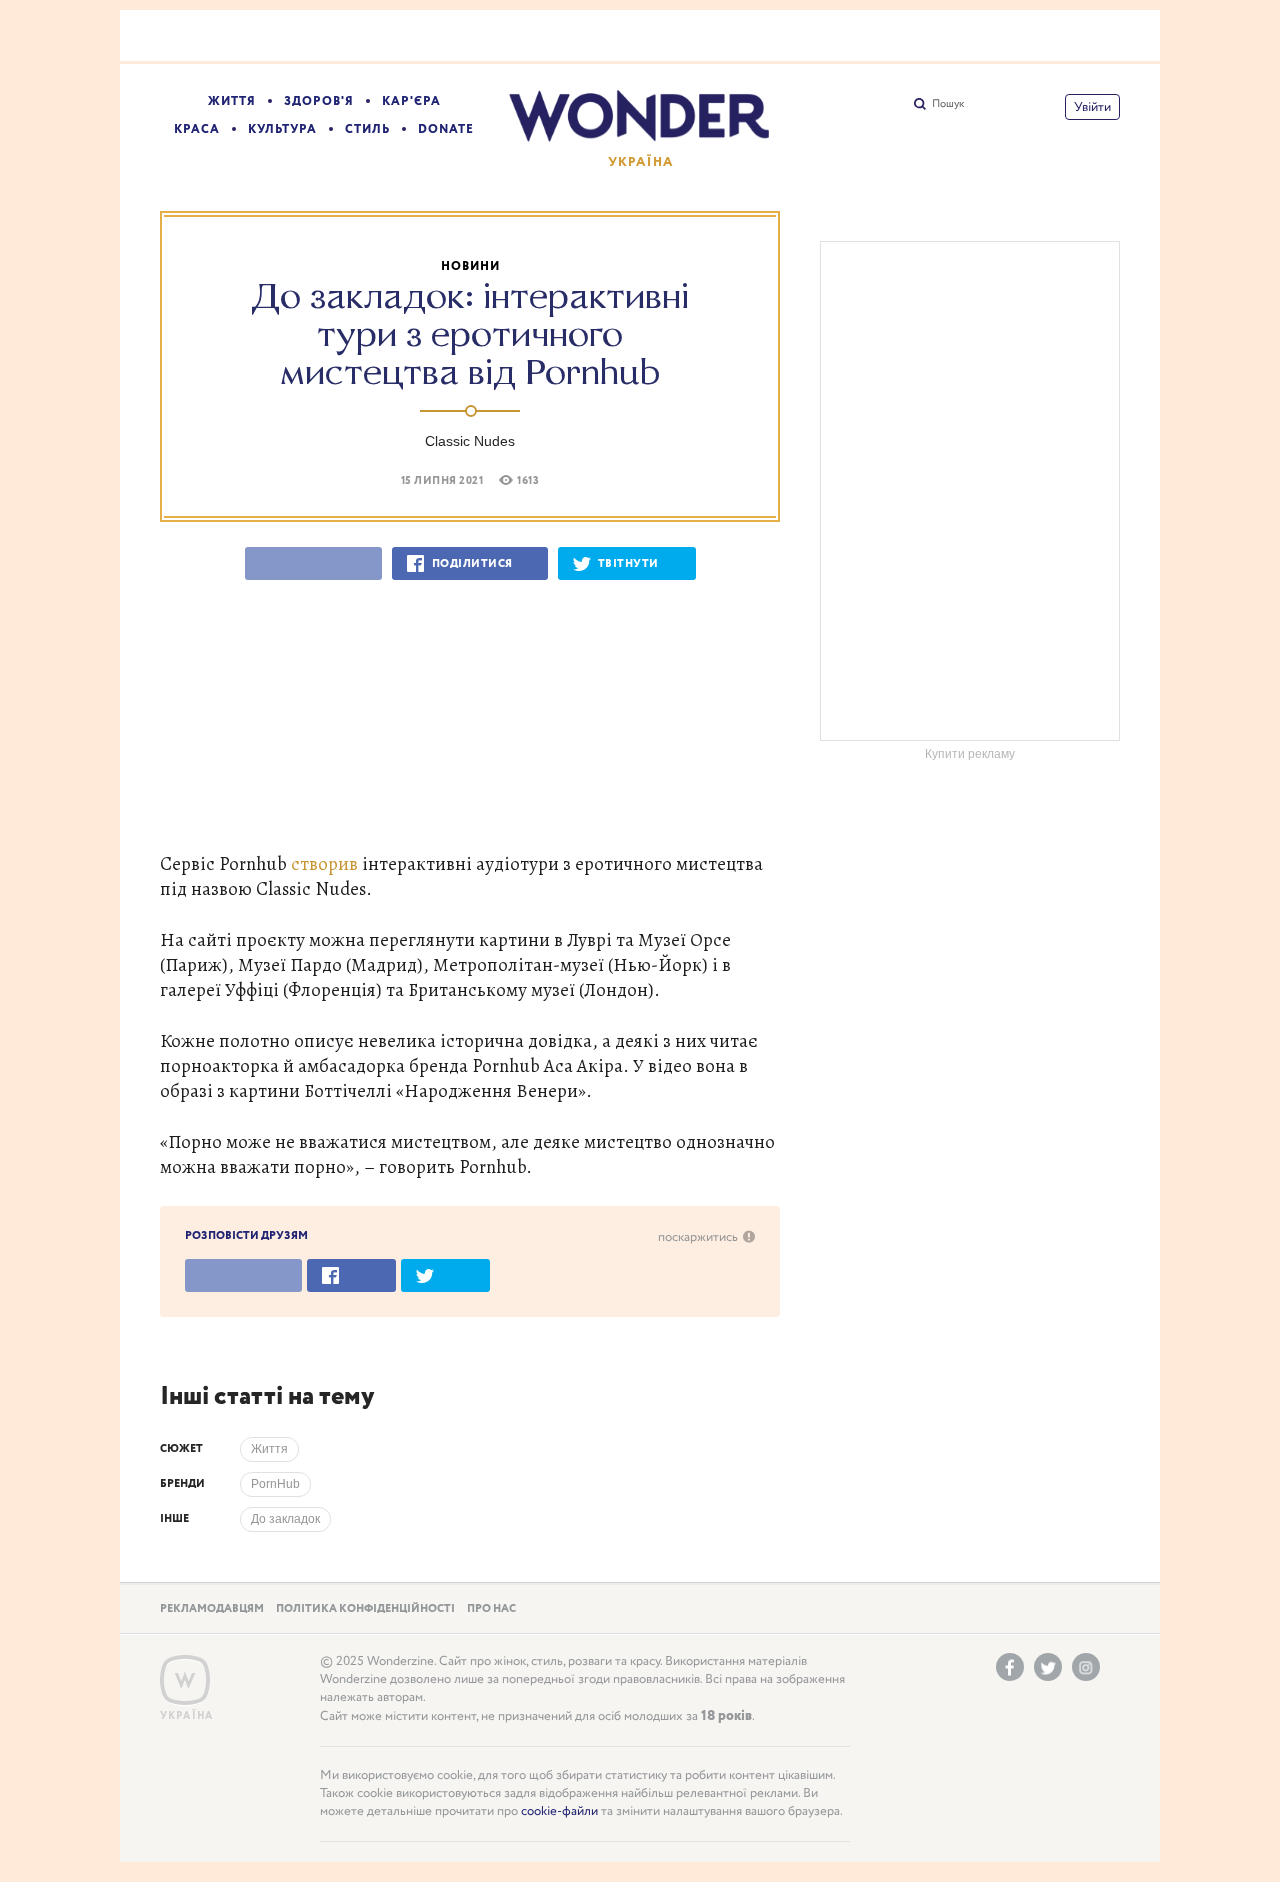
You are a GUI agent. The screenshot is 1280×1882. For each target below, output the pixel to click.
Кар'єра (411, 101)
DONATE (446, 129)
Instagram (1086, 1667)
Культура (282, 129)
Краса (197, 129)
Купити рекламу (970, 754)
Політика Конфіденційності (365, 1609)
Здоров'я (319, 101)
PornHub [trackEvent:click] (275, 1484)
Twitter (1048, 1667)
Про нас (491, 1609)
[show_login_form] (1092, 107)
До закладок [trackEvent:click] (285, 1519)
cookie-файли (559, 1811)
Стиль (367, 129)
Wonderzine (185, 1680)
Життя (232, 101)
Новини (470, 266)
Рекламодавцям (212, 1609)
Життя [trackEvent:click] (269, 1449)
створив (324, 863)
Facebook (1010, 1667)
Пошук (948, 104)
